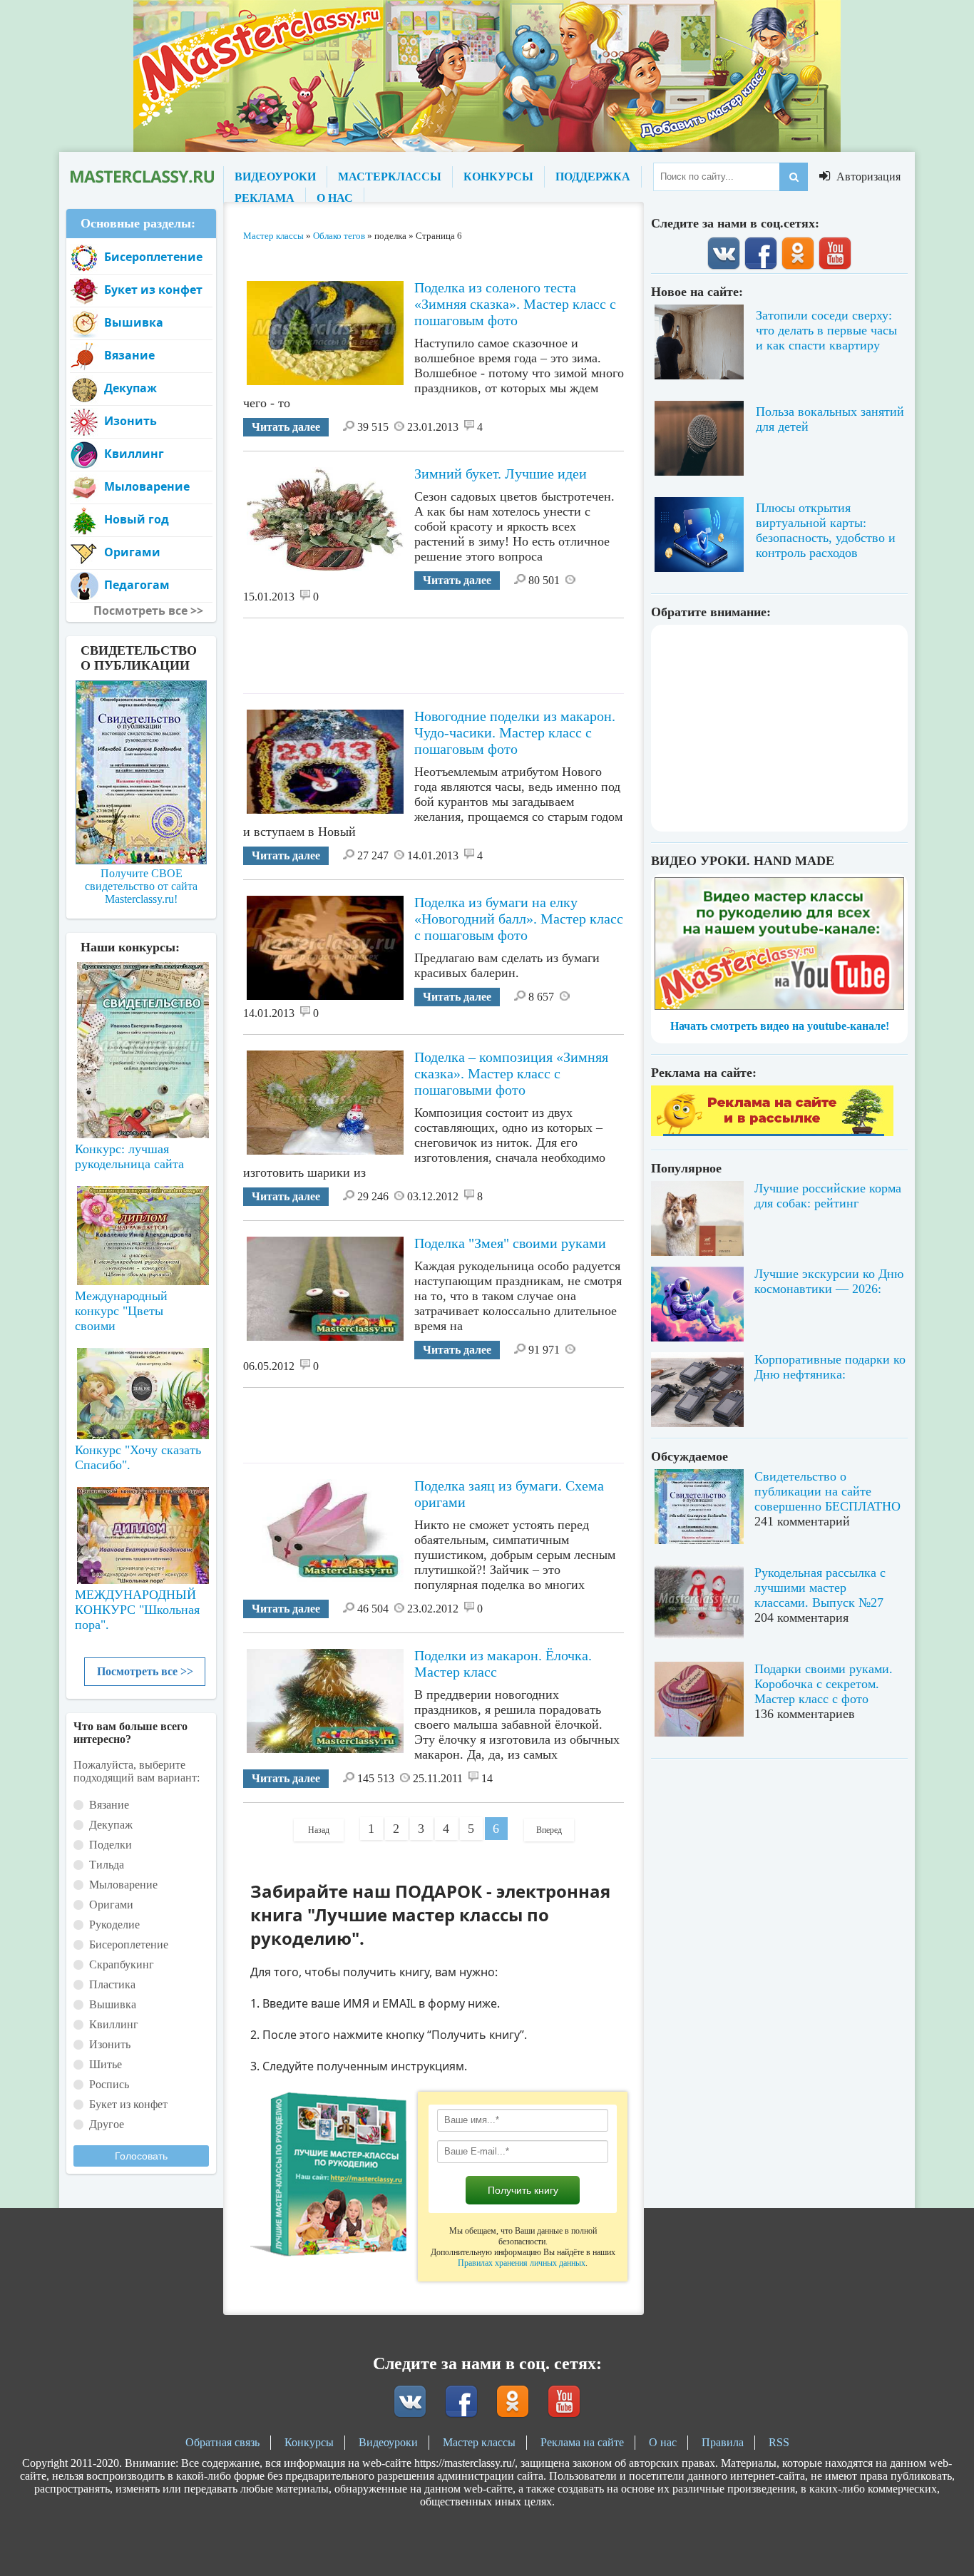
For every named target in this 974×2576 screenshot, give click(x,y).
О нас (663, 2442)
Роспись (109, 2084)
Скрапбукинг (122, 1964)
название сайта (141, 177)
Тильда (107, 1865)
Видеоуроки (388, 2442)
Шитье (106, 2064)
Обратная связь (222, 2442)
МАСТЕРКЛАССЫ (390, 177)
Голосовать (141, 2156)
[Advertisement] (503, 650)
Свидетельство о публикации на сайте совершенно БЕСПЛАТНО (827, 1491)
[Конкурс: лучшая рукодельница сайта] (141, 1005)
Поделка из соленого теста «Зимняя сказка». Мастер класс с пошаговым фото (515, 304)
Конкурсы (309, 2442)
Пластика (112, 1984)
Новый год (137, 519)
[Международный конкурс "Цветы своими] (141, 1229)
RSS (779, 2442)
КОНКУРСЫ (498, 177)
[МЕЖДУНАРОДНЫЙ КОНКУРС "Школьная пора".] (141, 1530)
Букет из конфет (153, 290)
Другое (107, 2124)
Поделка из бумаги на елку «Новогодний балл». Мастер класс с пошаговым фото (519, 919)
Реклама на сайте (582, 2442)
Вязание (129, 355)
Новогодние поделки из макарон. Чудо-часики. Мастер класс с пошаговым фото (515, 732)
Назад (319, 1830)
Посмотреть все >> (145, 1671)
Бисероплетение (153, 257)
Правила (723, 2442)
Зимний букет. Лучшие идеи (501, 474)
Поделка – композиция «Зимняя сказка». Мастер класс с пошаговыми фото (511, 1073)
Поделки (111, 1845)
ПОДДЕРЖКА (593, 177)
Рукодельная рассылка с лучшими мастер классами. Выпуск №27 (820, 1588)
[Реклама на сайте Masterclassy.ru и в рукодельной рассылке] (772, 1132)
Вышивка (134, 322)
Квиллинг (134, 454)
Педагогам (137, 585)
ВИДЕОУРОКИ (275, 177)
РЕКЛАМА (265, 198)
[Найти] (794, 177)
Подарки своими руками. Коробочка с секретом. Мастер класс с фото (824, 1684)
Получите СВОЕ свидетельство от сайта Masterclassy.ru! (141, 886)
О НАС (335, 198)
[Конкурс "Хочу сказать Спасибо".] (141, 1391)
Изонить (130, 421)
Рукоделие (114, 1925)
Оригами (132, 552)
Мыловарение (147, 486)
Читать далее (286, 427)
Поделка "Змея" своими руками (510, 1243)
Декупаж (130, 388)
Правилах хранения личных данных (522, 2263)
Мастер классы (479, 2442)
